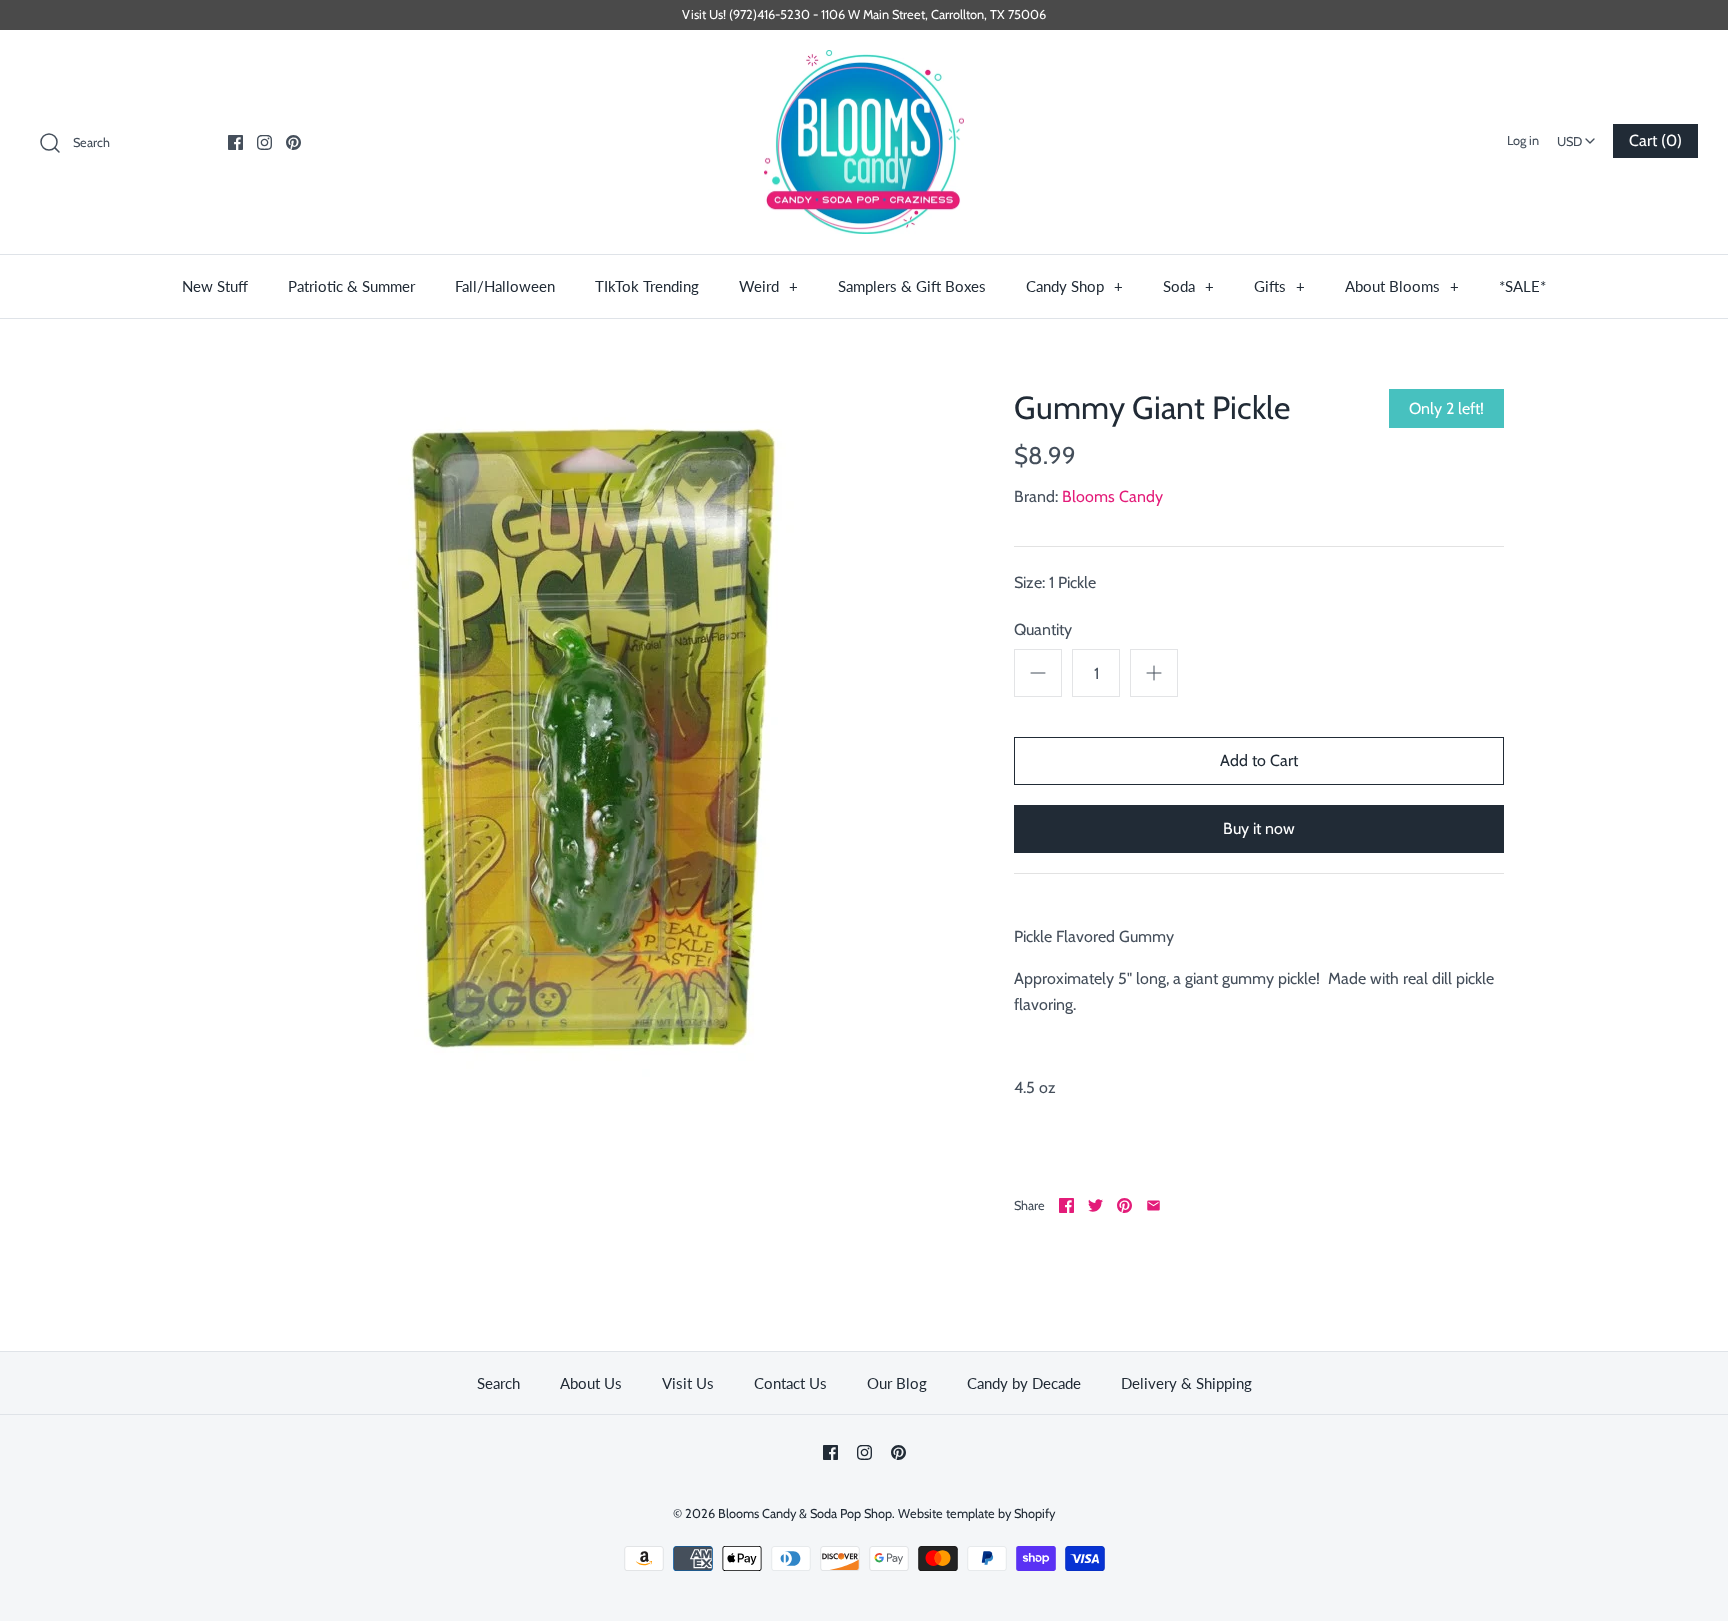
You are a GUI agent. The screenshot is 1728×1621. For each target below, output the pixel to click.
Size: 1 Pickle (1055, 582)
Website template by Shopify (976, 1513)
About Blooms (1402, 286)
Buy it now (1259, 828)
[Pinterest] (293, 142)
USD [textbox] (1578, 135)
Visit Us (688, 1383)
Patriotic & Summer (351, 286)
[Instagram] (264, 142)
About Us (591, 1383)
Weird (768, 286)
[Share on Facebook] (1066, 1205)
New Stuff (215, 286)
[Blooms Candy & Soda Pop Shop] (864, 142)
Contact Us (790, 1383)
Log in (1523, 140)
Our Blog (897, 1383)
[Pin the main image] (1124, 1205)
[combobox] (1576, 135)
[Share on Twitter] (1095, 1205)
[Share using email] (1153, 1205)
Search (498, 1383)
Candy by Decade (1024, 1383)
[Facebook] (235, 142)
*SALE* (1522, 286)
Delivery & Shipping (1186, 1383)
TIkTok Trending (647, 286)
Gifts (1279, 286)
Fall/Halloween (505, 286)
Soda (1188, 286)
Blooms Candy (1112, 496)
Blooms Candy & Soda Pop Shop (805, 1513)
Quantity (1043, 629)
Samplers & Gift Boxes (912, 286)
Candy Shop (1074, 286)
